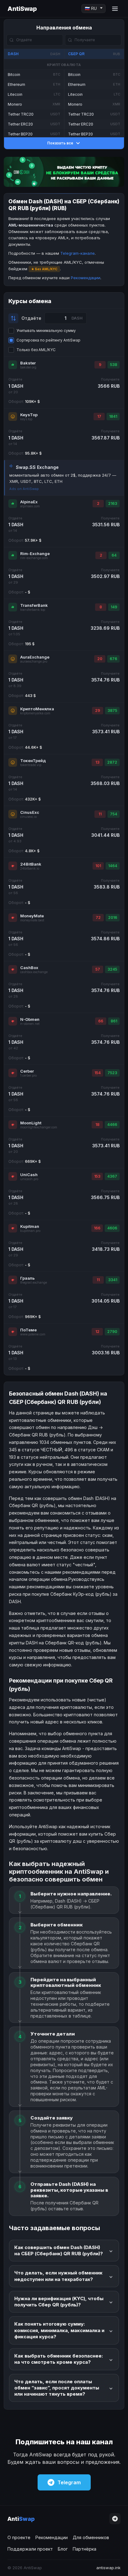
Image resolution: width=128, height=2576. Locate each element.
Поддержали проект (30, 2549)
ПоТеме (28, 1330)
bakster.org (28, 367)
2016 (113, 917)
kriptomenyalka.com (35, 713)
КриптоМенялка (37, 709)
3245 (112, 969)
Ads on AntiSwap (24, 489)
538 (114, 365)
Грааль (27, 1278)
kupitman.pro (30, 1231)
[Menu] (115, 9)
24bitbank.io (30, 869)
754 (114, 814)
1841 (113, 416)
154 (98, 1073)
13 (97, 762)
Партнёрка (85, 2549)
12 (97, 1332)
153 (97, 1176)
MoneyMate (32, 916)
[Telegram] (115, 2519)
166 (97, 1228)
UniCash (29, 1175)
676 (113, 659)
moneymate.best (32, 920)
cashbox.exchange (34, 972)
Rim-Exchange (35, 554)
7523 (112, 1073)
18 (97, 1125)
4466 (112, 1125)
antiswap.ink (108, 2568)
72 (98, 917)
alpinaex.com (30, 506)
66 (101, 1021)
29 (98, 710)
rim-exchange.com (34, 558)
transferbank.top (33, 610)
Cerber (27, 1071)
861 (114, 1021)
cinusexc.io (28, 817)
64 (114, 555)
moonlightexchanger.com (39, 1127)
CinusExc (30, 812)
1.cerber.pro (28, 1076)
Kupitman (30, 1226)
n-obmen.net (30, 1024)
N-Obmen (30, 1019)
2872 (112, 762)
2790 (112, 1332)
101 (98, 866)
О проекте (19, 2537)
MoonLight (31, 1123)
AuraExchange (35, 657)
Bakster (28, 363)
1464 (113, 866)
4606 (112, 1228)
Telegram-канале (78, 253)
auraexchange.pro (34, 662)
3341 (113, 1280)
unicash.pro (29, 1179)
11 (100, 814)
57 (98, 969)
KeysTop (29, 415)
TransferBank (34, 605)
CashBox (29, 968)
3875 (112, 710)
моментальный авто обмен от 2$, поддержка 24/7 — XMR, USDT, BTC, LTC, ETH (63, 478)
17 (99, 416)
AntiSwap (22, 9)
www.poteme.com (33, 1334)
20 (100, 659)
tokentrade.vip (31, 765)
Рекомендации (86, 278)
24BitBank (31, 864)
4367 (112, 1176)
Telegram (69, 2482)
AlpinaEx (29, 502)
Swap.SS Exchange (37, 467)
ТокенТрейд (33, 761)
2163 (113, 503)
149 (114, 607)
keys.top (26, 419)
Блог (63, 2549)
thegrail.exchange (34, 1283)
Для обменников (91, 2537)
